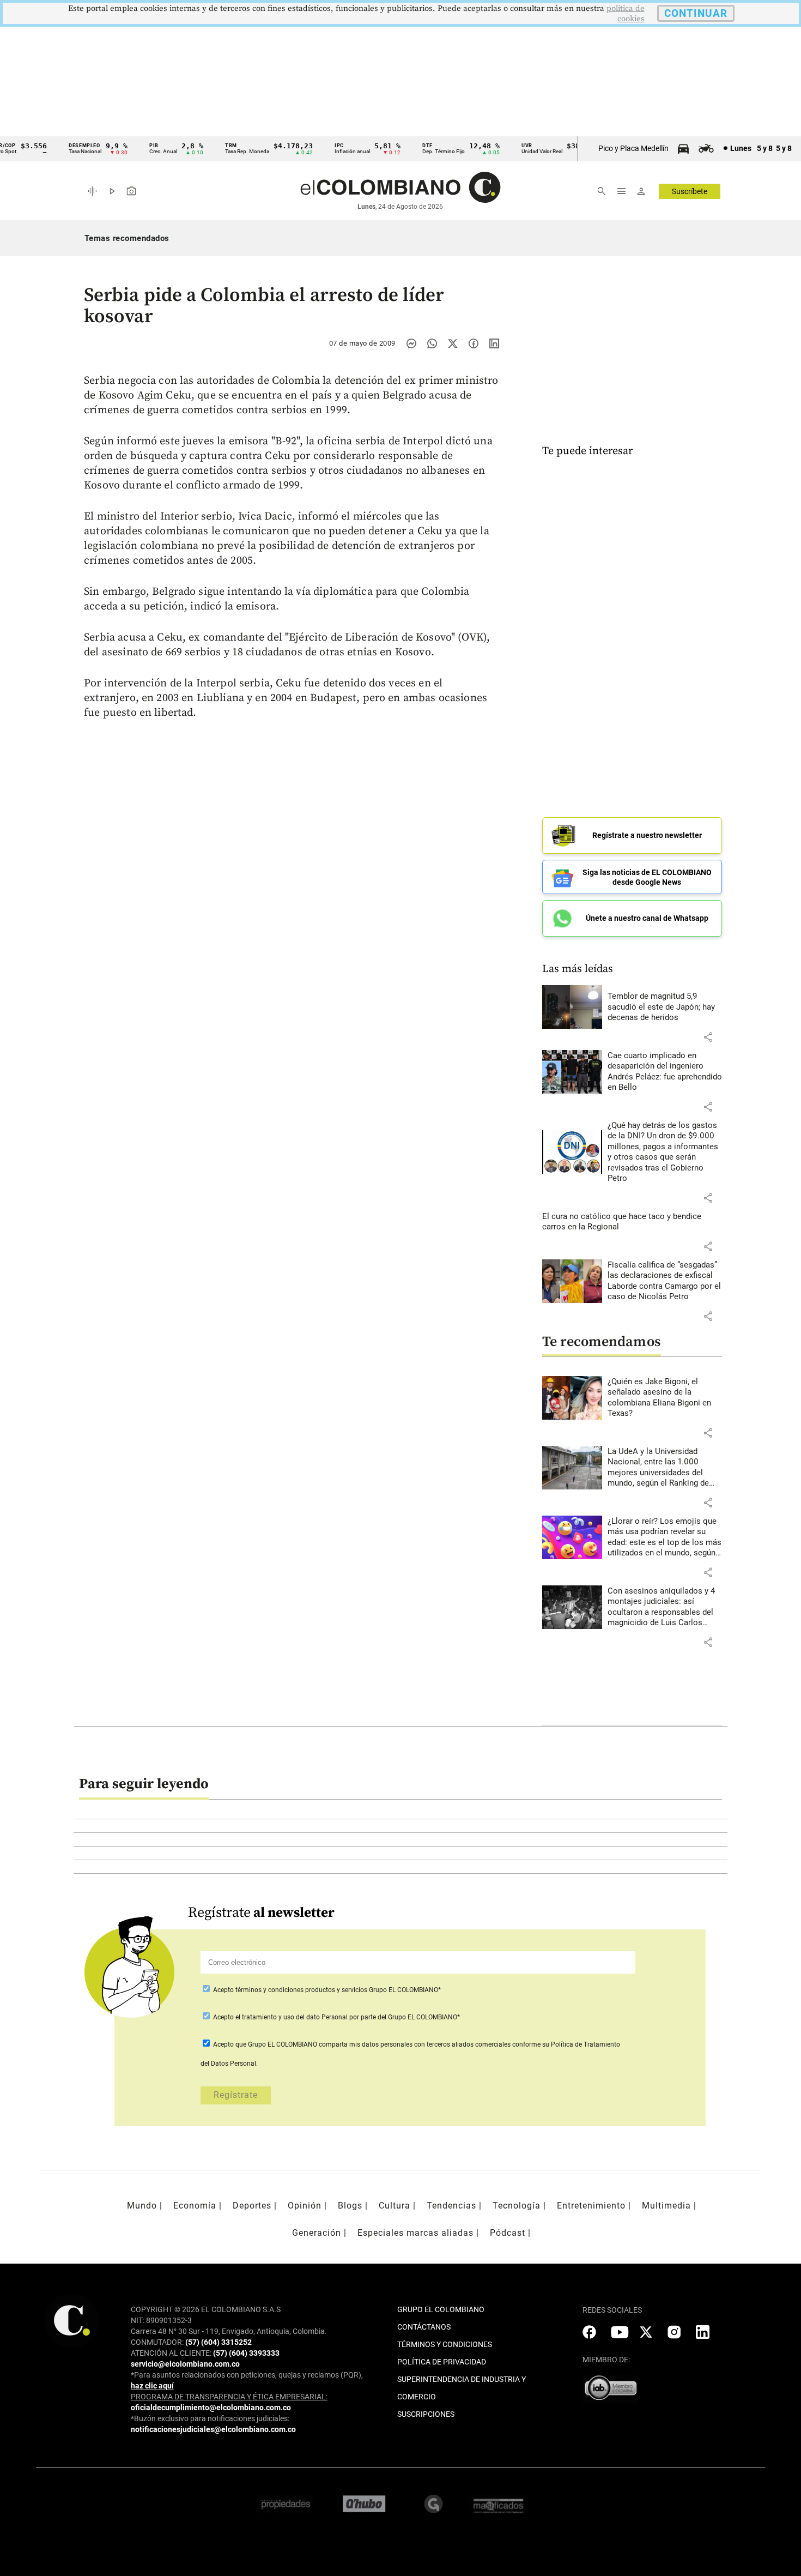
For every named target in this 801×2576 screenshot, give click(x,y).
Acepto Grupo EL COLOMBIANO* (326, 1990)
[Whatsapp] (432, 343)
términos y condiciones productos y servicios (302, 1990)
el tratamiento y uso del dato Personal (291, 2017)
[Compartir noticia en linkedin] (494, 343)
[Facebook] (474, 343)
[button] (708, 1037)
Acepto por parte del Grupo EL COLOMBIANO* (336, 2017)
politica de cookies (626, 14)
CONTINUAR (696, 13)
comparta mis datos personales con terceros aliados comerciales (415, 2044)
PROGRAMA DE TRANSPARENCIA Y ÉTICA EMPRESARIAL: (229, 2397)
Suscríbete (690, 191)
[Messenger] (411, 343)
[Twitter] (453, 343)
